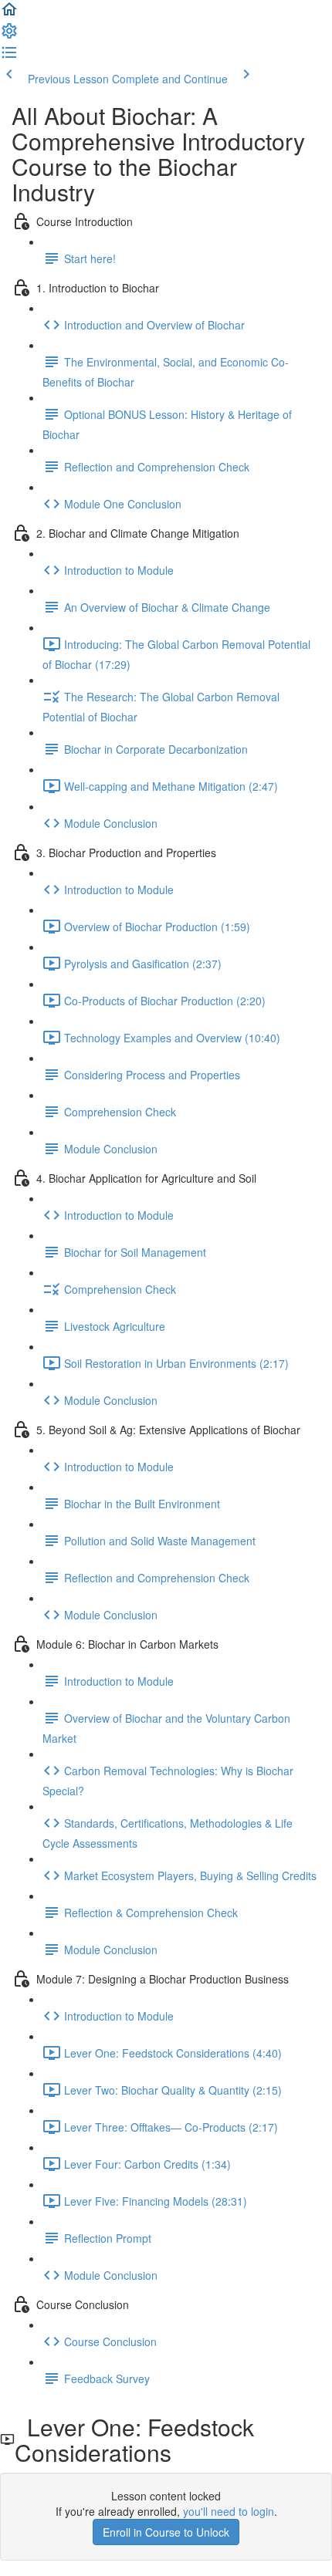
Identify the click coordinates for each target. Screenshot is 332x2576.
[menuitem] (9, 35)
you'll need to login (229, 2511)
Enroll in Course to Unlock (166, 2532)
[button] (9, 14)
